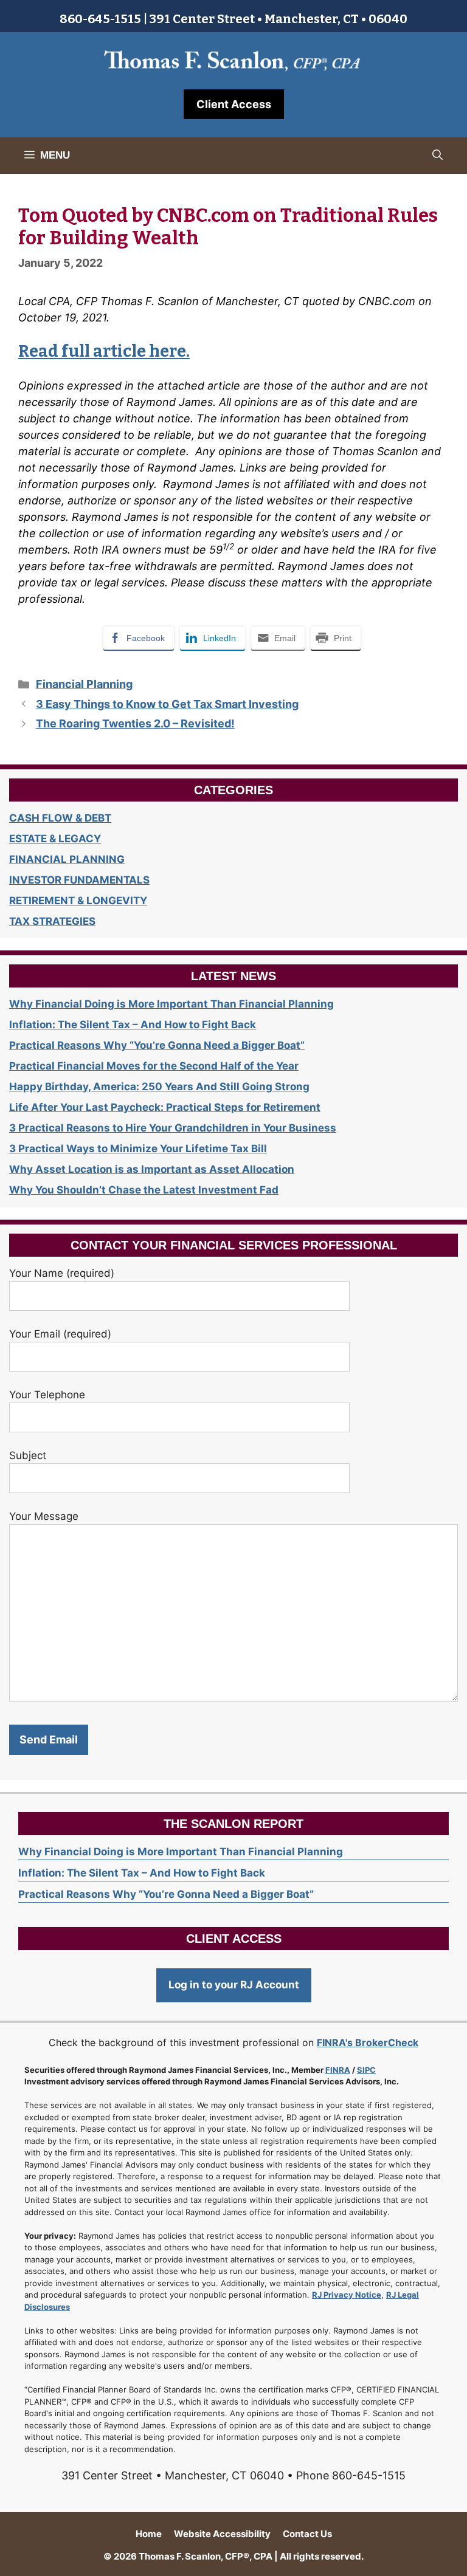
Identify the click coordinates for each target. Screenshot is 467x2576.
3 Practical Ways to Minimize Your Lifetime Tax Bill (138, 1149)
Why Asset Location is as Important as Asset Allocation (152, 1169)
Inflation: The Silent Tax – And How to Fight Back (133, 1025)
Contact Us (307, 2534)
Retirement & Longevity (78, 901)
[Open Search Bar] (438, 156)
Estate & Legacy (55, 839)
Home (149, 2534)
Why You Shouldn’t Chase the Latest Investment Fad (144, 1190)
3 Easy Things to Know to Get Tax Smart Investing (167, 704)
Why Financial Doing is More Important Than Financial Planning (171, 1004)
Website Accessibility (222, 2534)
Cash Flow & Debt (60, 818)
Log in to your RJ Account (234, 1985)
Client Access (234, 104)
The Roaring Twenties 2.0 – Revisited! (135, 723)
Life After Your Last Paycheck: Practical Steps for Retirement (165, 1107)
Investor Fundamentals (79, 880)
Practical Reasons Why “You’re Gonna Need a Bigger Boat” (157, 1045)
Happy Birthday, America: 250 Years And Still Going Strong (159, 1087)
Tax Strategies (52, 921)
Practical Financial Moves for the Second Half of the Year (154, 1066)
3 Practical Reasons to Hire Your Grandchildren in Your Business (173, 1128)
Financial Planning (84, 684)
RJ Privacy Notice (347, 2295)
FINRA (338, 2070)
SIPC (366, 2070)
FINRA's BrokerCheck (368, 2042)
